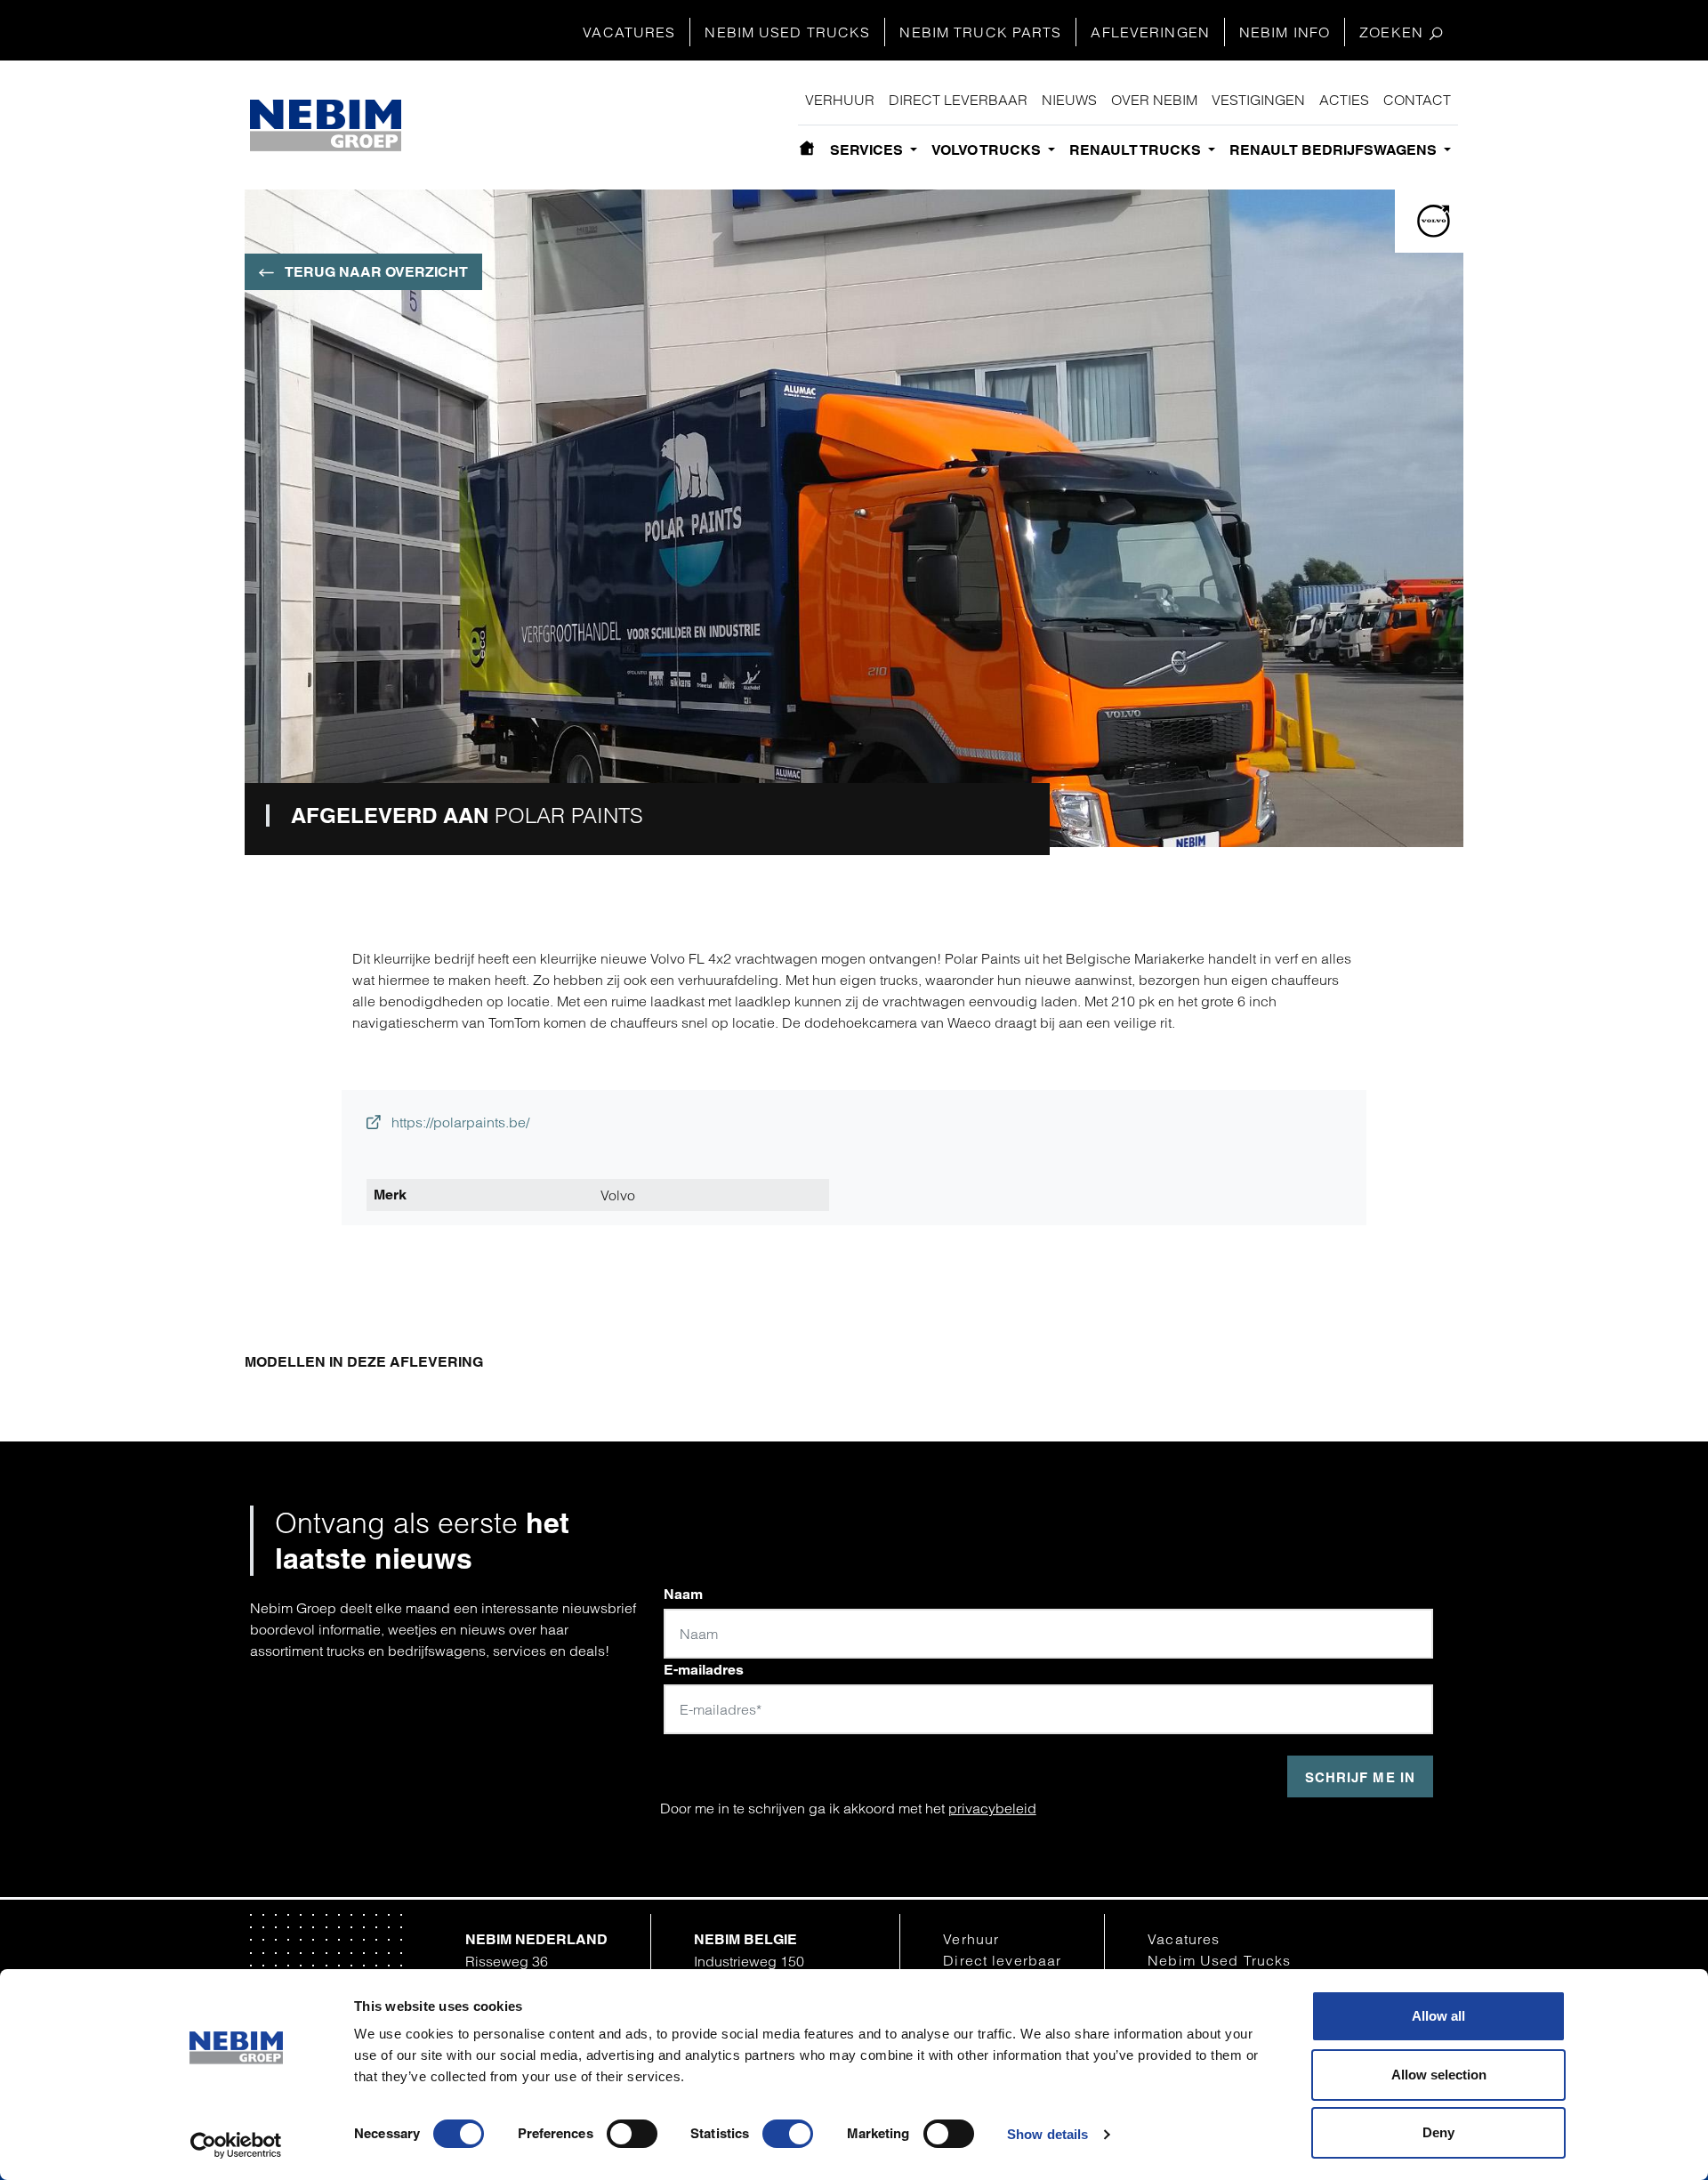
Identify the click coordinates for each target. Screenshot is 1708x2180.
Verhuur (840, 100)
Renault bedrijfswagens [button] (1335, 150)
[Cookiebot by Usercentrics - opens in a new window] (236, 2145)
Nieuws (1069, 100)
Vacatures (629, 32)
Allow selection (1439, 2075)
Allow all (1438, 2016)
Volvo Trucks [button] (988, 150)
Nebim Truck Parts (980, 32)
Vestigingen (1258, 100)
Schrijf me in (1360, 1777)
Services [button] (868, 150)
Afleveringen (1150, 32)
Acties (1344, 100)
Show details (1047, 2134)
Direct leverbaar (958, 100)
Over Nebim (1154, 100)
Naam (683, 1594)
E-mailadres (704, 1670)
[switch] (632, 2134)
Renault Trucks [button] (1137, 150)
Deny (1438, 2132)
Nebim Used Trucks (787, 32)
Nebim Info (1285, 32)
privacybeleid (992, 1808)
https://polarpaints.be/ (459, 1122)
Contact (1417, 100)
